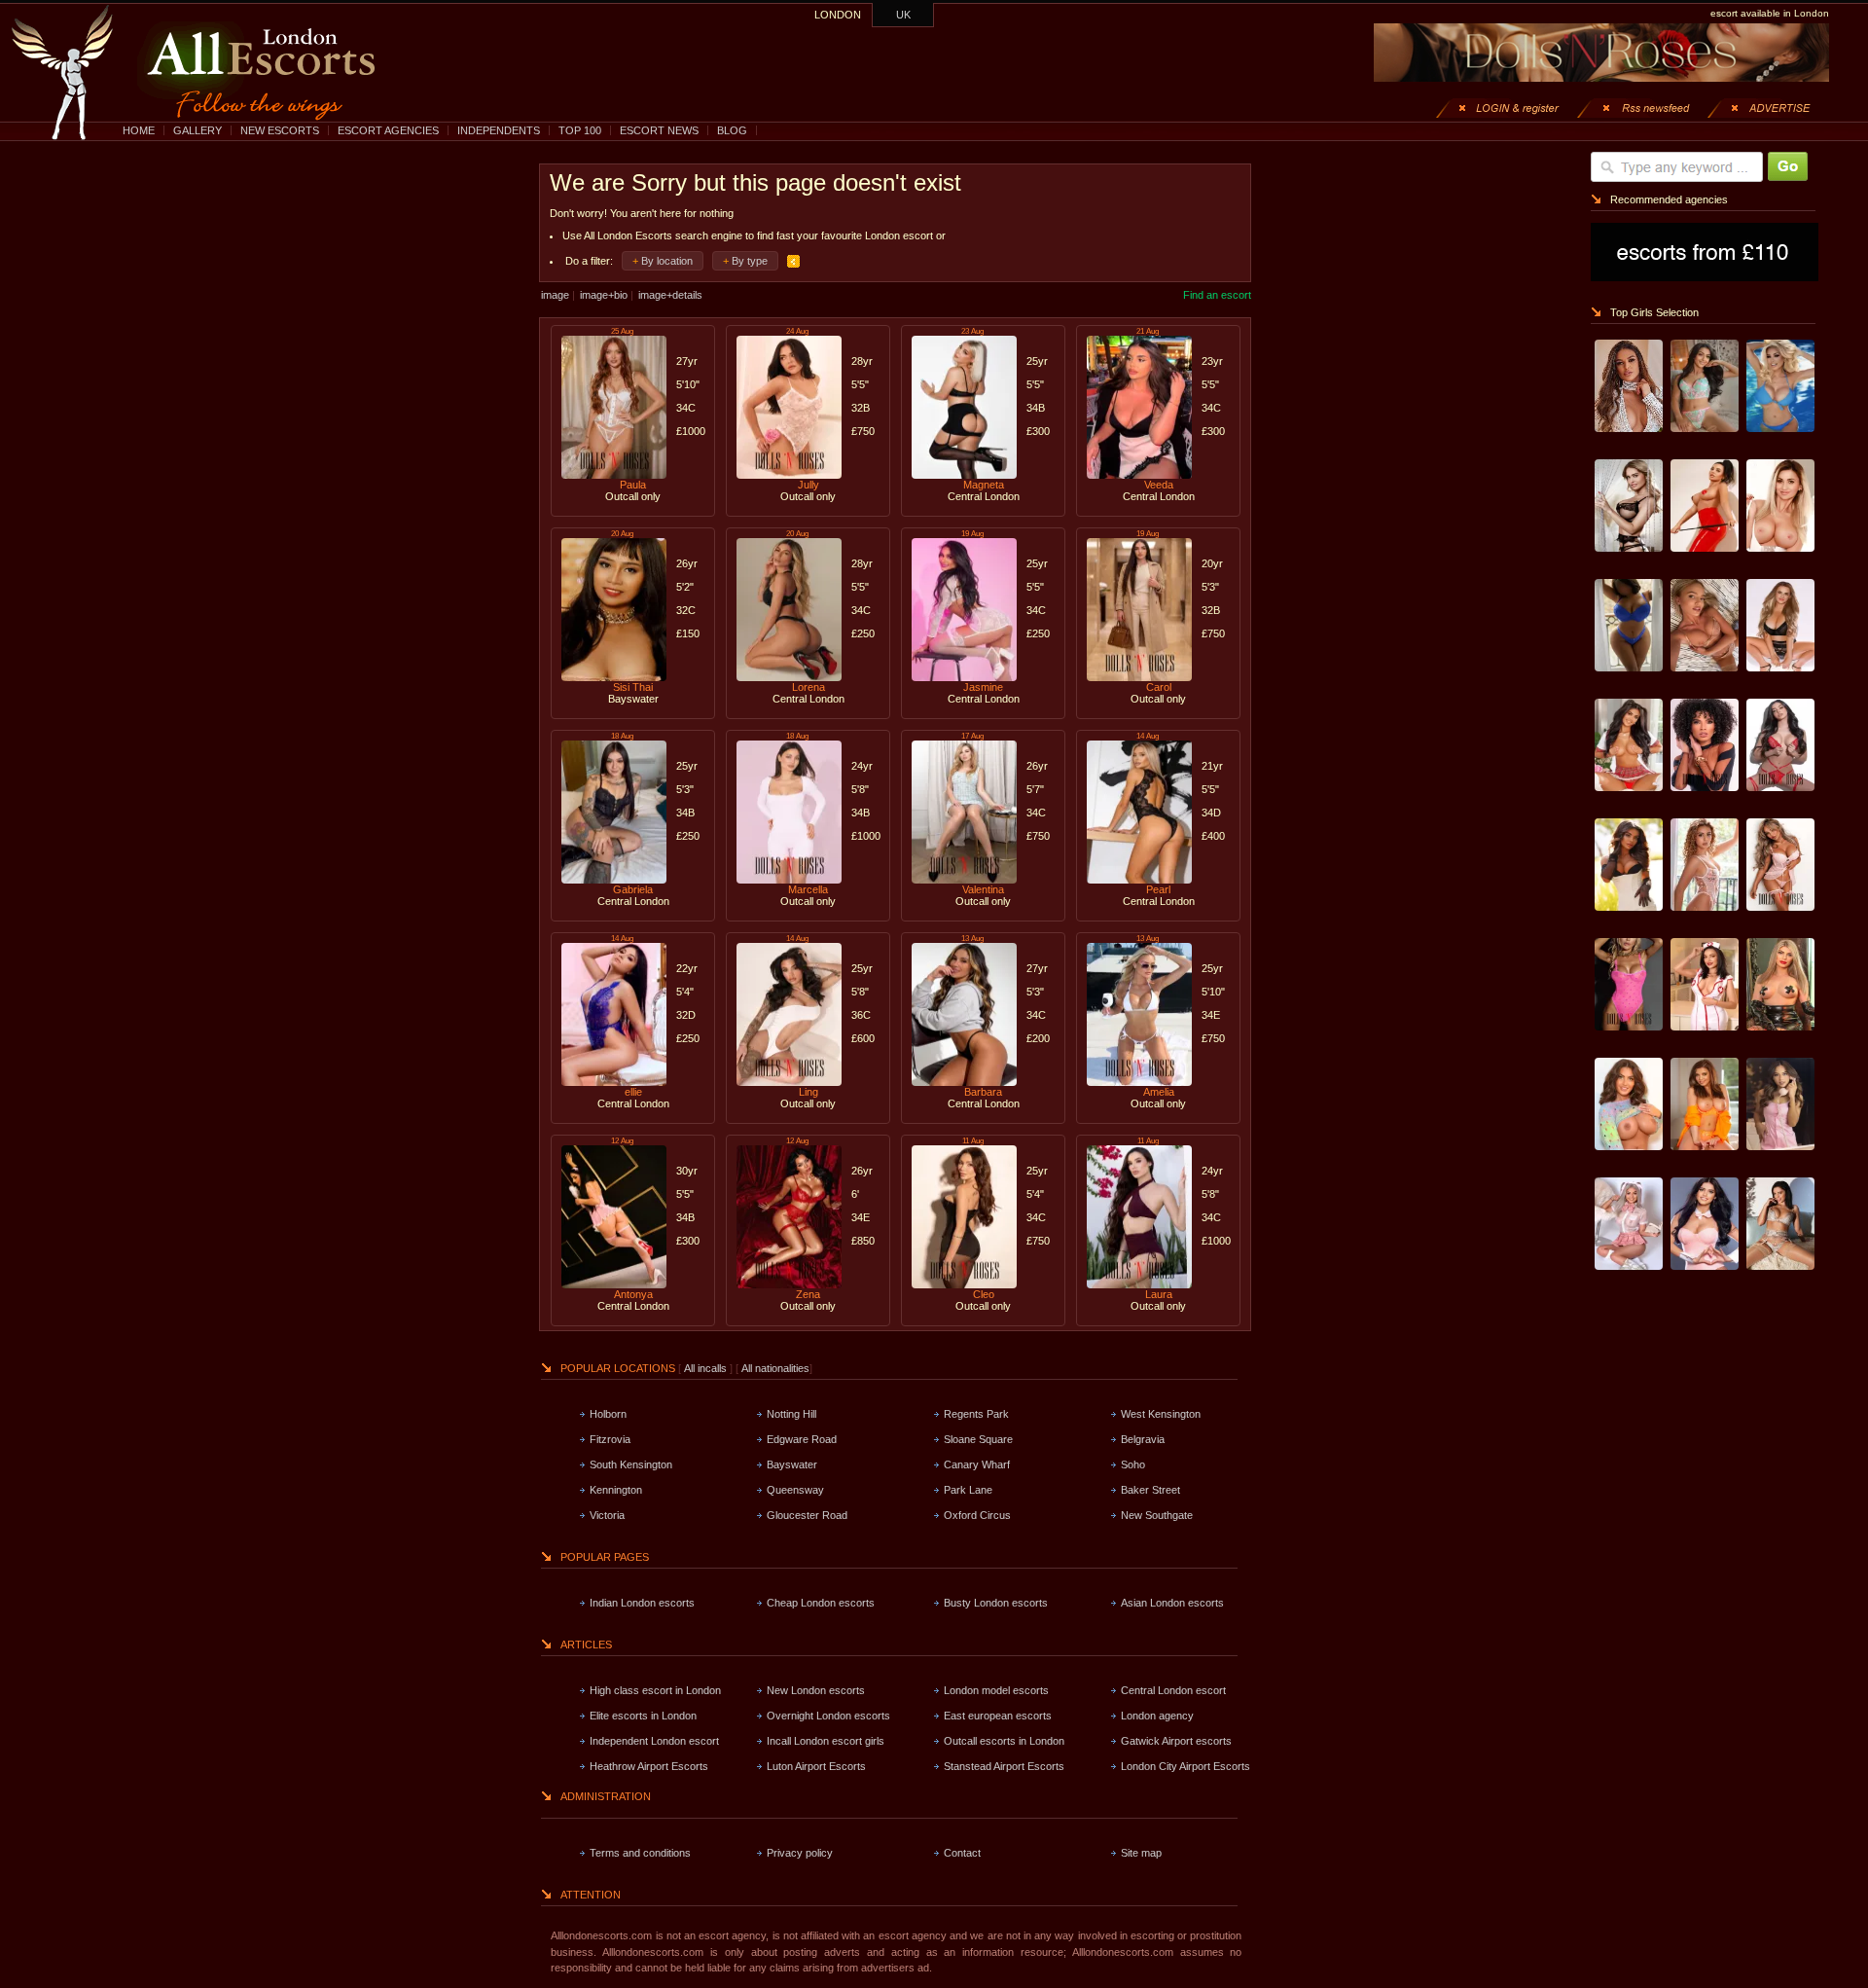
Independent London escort (654, 1741)
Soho (1133, 1464)
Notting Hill (791, 1414)
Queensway (795, 1490)
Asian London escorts (1172, 1603)
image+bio (604, 295)
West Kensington (1161, 1414)
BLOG (732, 130)
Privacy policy (800, 1853)
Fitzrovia (610, 1439)
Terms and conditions (640, 1853)
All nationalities (775, 1368)
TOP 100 (580, 130)
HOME (139, 130)
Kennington (616, 1490)
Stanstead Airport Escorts (1004, 1766)
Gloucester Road (807, 1515)
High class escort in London (655, 1690)
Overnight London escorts (828, 1716)
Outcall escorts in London (1004, 1741)
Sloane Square (978, 1439)
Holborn (608, 1414)
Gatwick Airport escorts (1176, 1741)
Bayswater (792, 1464)
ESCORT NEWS (659, 130)
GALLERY (198, 130)
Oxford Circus (977, 1515)
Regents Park (976, 1414)
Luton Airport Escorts (816, 1766)
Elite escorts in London (643, 1716)
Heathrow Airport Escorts (649, 1766)
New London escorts (816, 1690)
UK (903, 15)
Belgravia (1143, 1439)
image (555, 295)
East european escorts (998, 1716)
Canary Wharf (977, 1464)
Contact (962, 1853)
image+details (670, 295)
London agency (1157, 1716)
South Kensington (631, 1464)
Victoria (607, 1515)
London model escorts (996, 1690)
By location (667, 261)
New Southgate (1157, 1515)
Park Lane (968, 1490)
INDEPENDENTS (499, 130)
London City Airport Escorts (1185, 1766)
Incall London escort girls (826, 1741)
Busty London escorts (996, 1603)
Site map (1141, 1853)
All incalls (707, 1368)
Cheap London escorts (821, 1603)
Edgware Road (802, 1439)
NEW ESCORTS (280, 130)
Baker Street (1150, 1490)
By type (750, 261)
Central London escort (1173, 1690)
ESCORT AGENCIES (388, 130)
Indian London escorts (642, 1603)
